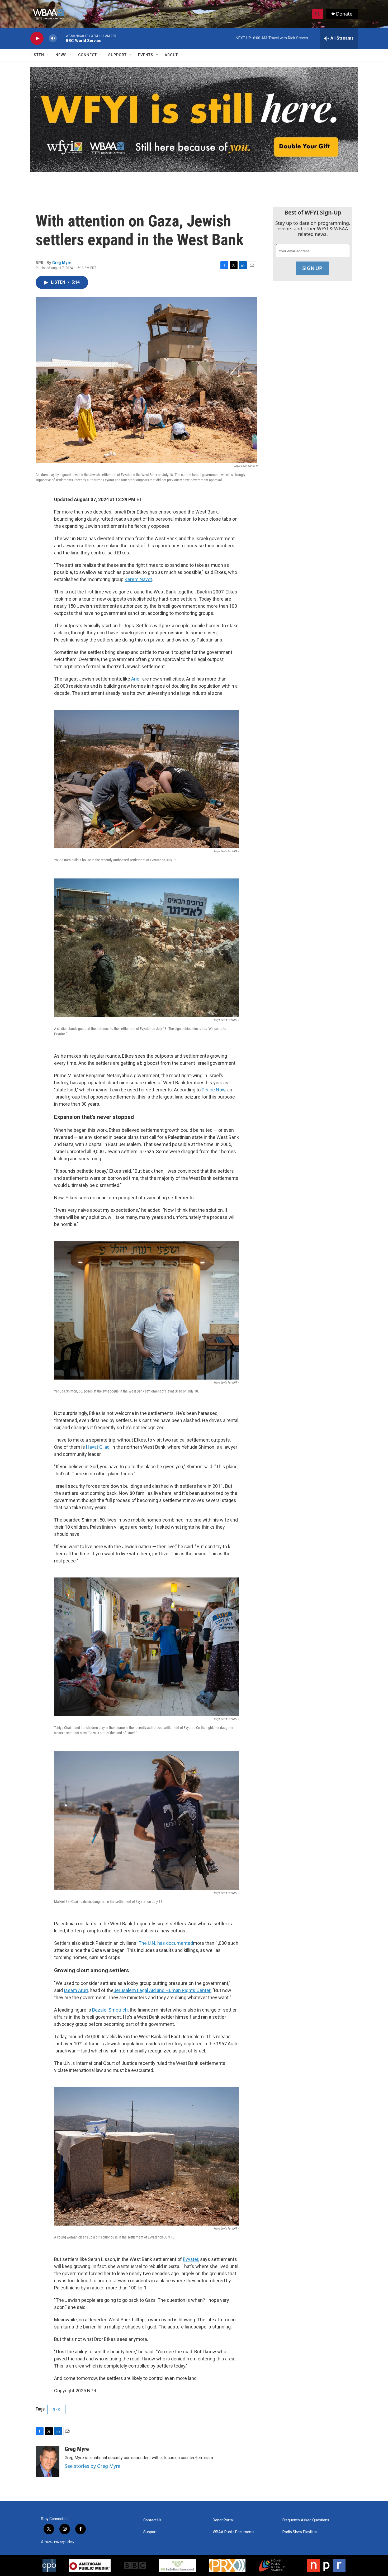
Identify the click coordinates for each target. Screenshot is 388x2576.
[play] (37, 38)
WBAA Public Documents (234, 2532)
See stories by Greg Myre (93, 2466)
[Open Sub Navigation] (48, 55)
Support (117, 55)
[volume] (53, 38)
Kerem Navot (138, 579)
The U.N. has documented (166, 1943)
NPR (56, 2409)
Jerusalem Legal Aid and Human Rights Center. (162, 1990)
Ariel (136, 679)
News (61, 55)
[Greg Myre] (48, 2461)
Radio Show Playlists (300, 2532)
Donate (344, 14)
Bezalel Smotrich (110, 2010)
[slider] (61, 38)
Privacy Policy (64, 2542)
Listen (37, 55)
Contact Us (152, 2520)
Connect (87, 55)
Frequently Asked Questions (306, 2520)
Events (146, 55)
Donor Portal (223, 2520)
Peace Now (214, 1090)
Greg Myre (62, 263)
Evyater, (191, 2259)
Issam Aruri (76, 1990)
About (171, 55)
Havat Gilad (98, 1447)
